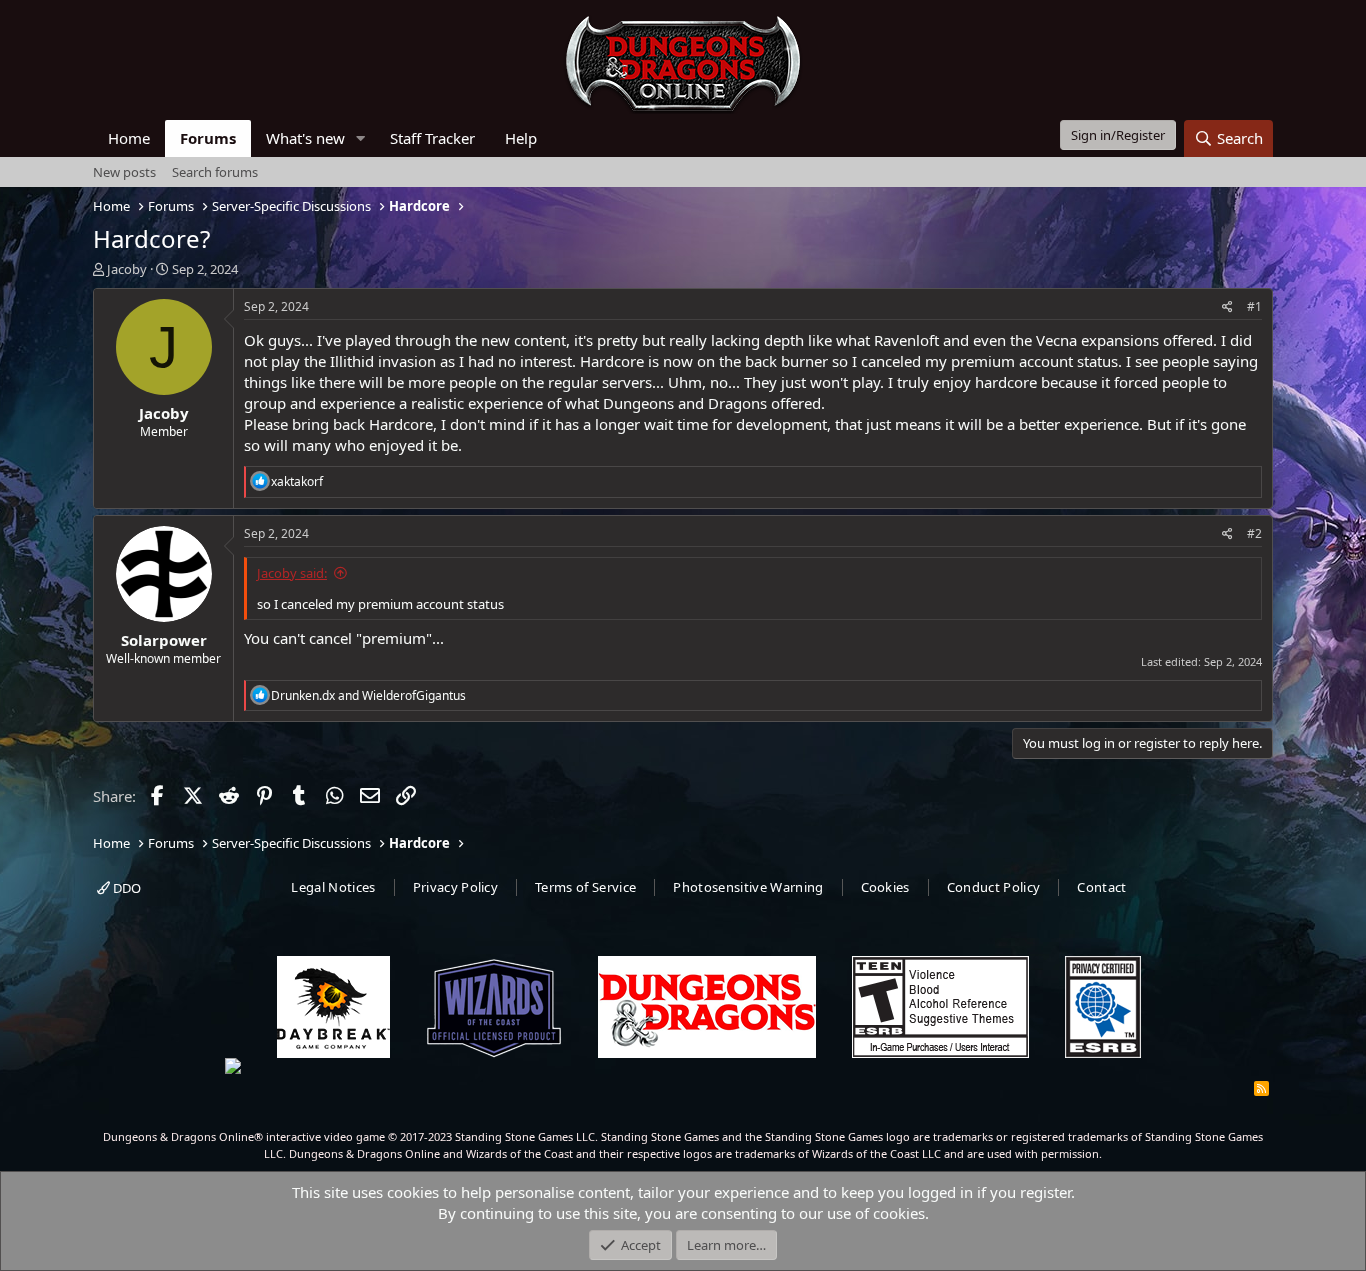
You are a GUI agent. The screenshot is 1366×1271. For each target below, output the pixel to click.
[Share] (1227, 307)
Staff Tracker (432, 138)
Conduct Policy (994, 887)
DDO (125, 888)
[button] (361, 138)
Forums (208, 138)
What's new (305, 138)
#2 (1254, 533)
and (368, 695)
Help (521, 138)
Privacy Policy (456, 887)
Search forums (215, 172)
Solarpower (164, 640)
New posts (124, 172)
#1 (1254, 306)
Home (129, 138)
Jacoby (127, 269)
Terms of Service (585, 887)
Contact (1101, 887)
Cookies (885, 887)
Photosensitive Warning (748, 887)
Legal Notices (333, 887)
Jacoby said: (292, 573)
